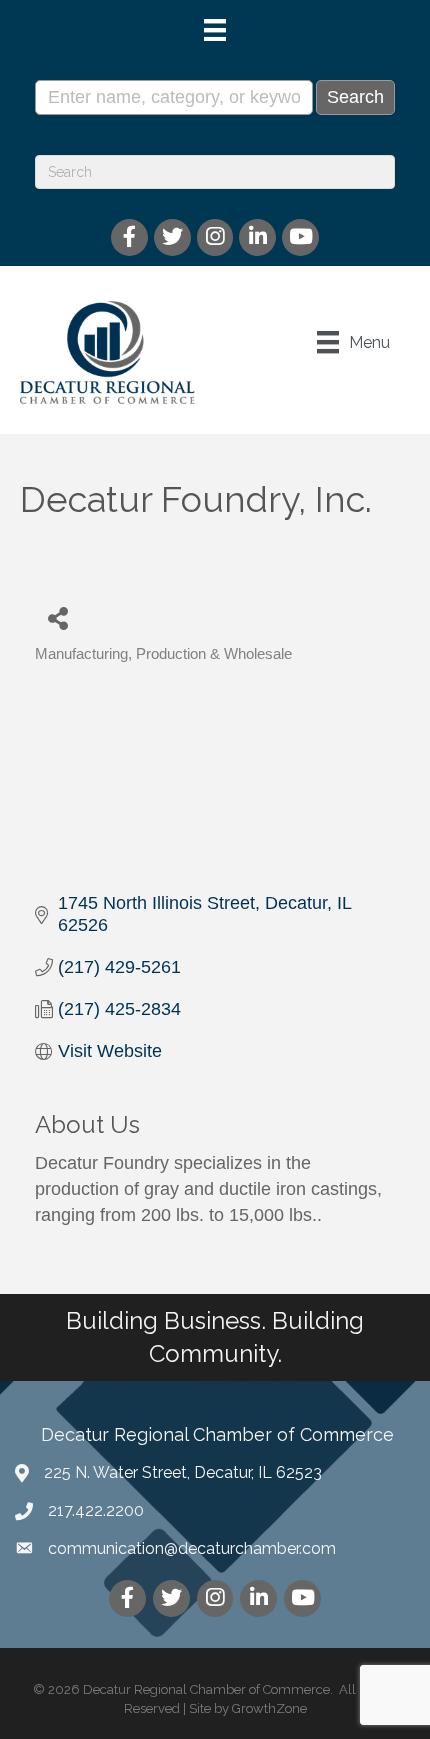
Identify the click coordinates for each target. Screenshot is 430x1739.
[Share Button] (57, 617)
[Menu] (215, 30)
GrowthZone (269, 1708)
